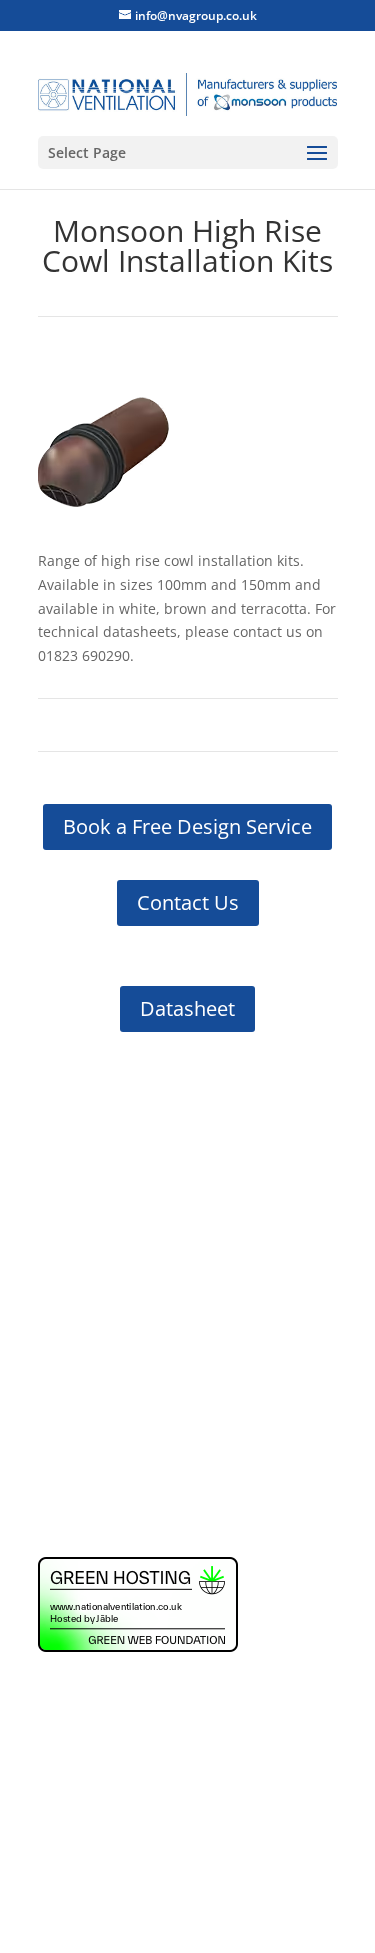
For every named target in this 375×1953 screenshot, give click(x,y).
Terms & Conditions (104, 1363)
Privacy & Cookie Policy (113, 1438)
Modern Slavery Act (103, 1514)
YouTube (105, 1309)
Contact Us (188, 902)
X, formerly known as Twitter (171, 1281)
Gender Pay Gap (92, 1476)
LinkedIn (104, 1246)
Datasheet (187, 1008)
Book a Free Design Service (187, 826)
